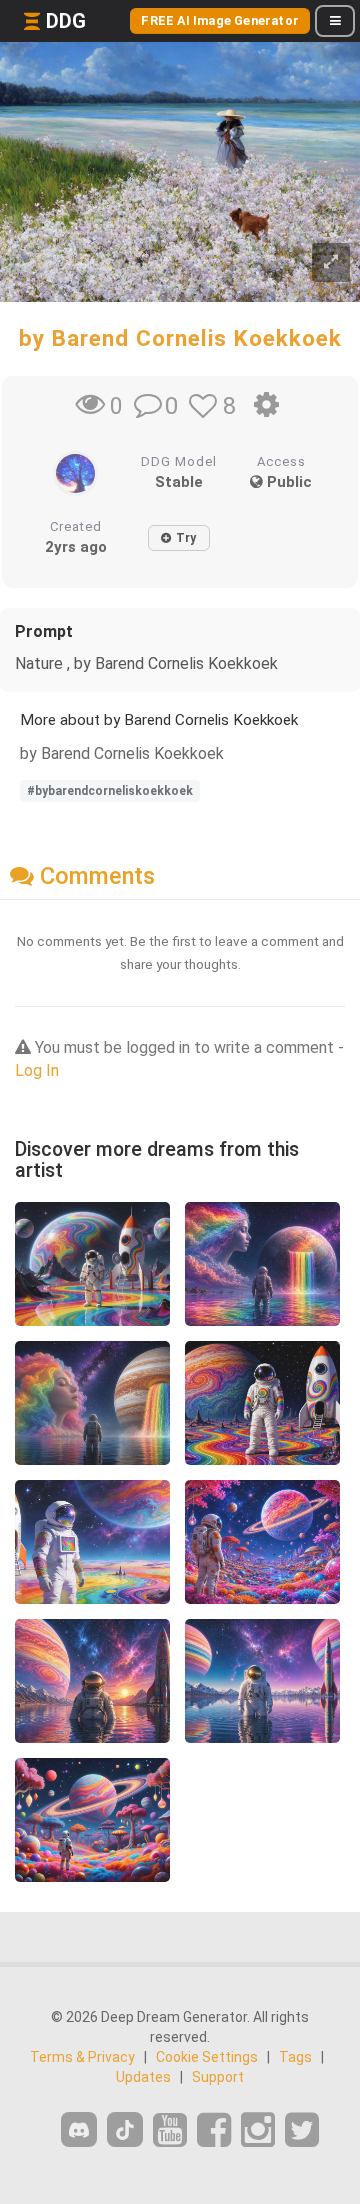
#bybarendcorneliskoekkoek (110, 791)
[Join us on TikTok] (125, 2129)
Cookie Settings (207, 2057)
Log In (37, 1070)
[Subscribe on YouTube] (170, 2130)
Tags (295, 2057)
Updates (143, 2077)
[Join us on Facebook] (214, 2130)
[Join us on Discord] (79, 2129)
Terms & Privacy (82, 2057)
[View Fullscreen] (331, 262)
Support (218, 2077)
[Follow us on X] (302, 2130)
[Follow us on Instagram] (258, 2130)
